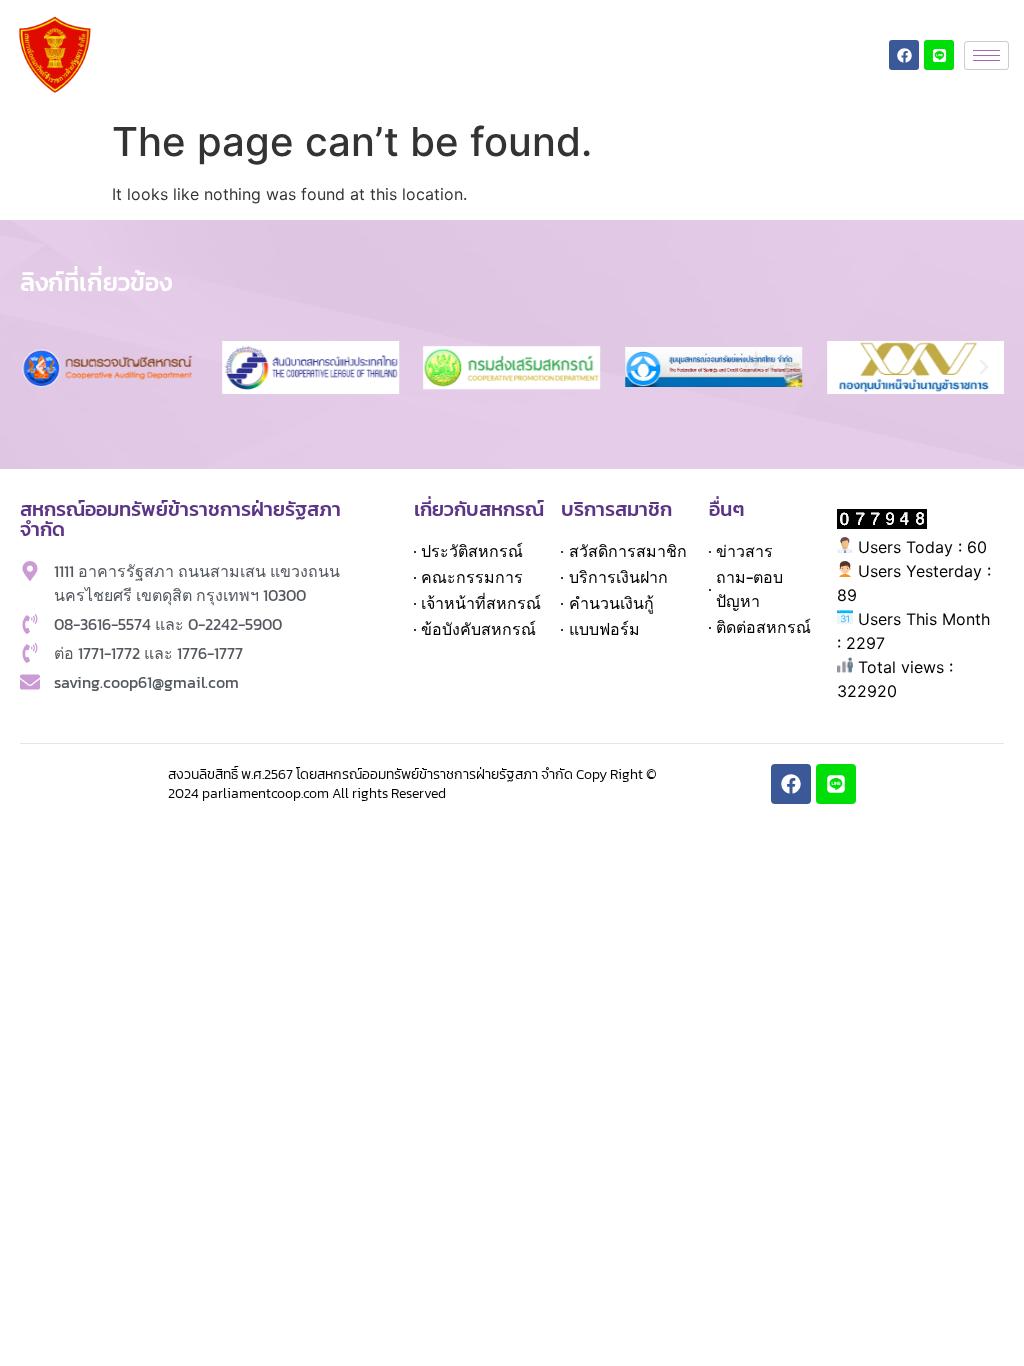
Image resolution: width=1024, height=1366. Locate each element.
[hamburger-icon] (986, 55)
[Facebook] (904, 55)
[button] (40, 367)
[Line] (939, 55)
